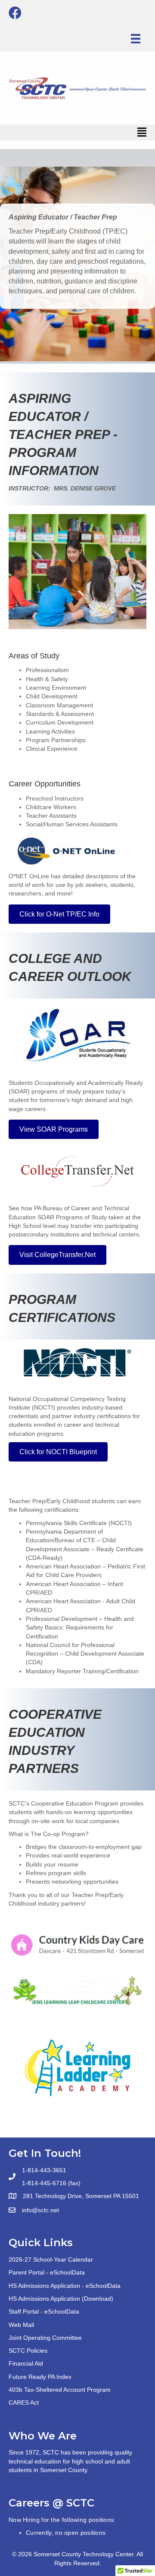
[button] (59, 914)
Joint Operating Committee (45, 2338)
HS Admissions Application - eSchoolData (65, 2286)
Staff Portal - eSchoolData (44, 2311)
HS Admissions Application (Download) (61, 2299)
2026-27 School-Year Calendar (51, 2259)
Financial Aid (26, 2363)
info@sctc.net (40, 2210)
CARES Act (24, 2402)
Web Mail (21, 2325)
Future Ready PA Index (40, 2377)
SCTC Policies (28, 2351)
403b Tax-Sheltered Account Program (60, 2390)
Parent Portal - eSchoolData (47, 2272)
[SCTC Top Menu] (136, 39)
